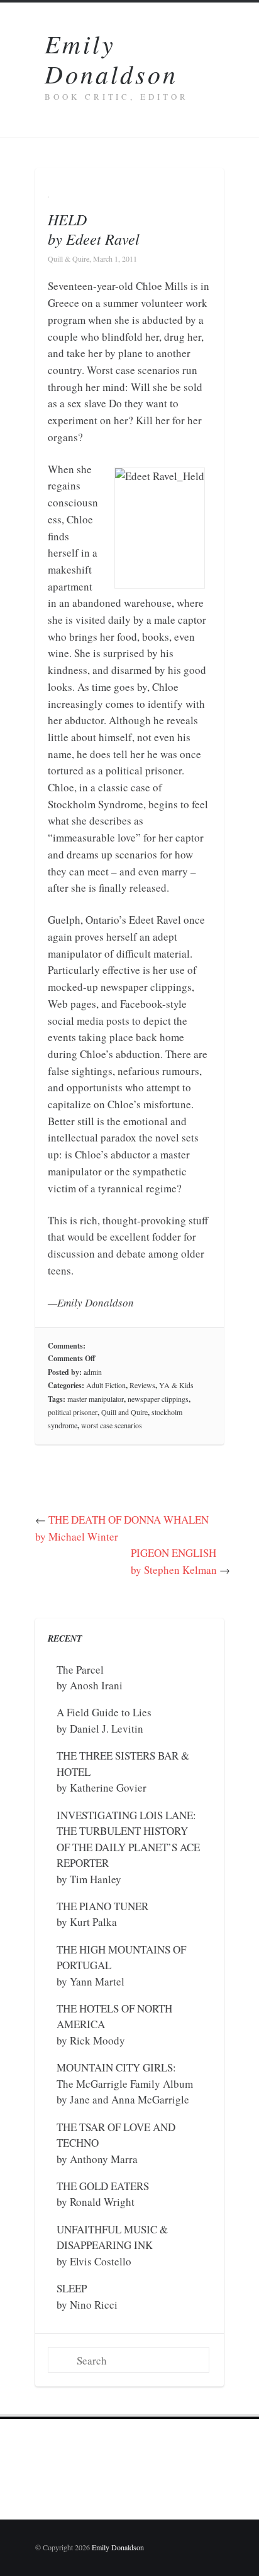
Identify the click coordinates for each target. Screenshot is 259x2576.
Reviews (142, 1385)
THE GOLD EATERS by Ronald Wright (103, 2194)
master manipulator (96, 1399)
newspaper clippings (158, 1399)
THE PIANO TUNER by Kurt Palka (102, 1914)
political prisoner (73, 1412)
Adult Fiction (106, 1385)
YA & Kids (176, 1385)
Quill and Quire (124, 1412)
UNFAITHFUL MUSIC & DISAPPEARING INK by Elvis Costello (112, 2245)
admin (93, 1372)
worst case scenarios (112, 1425)
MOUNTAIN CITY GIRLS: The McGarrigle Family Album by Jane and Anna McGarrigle (125, 2083)
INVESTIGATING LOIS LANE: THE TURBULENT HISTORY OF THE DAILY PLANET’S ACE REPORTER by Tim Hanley (128, 1847)
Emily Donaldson (111, 58)
